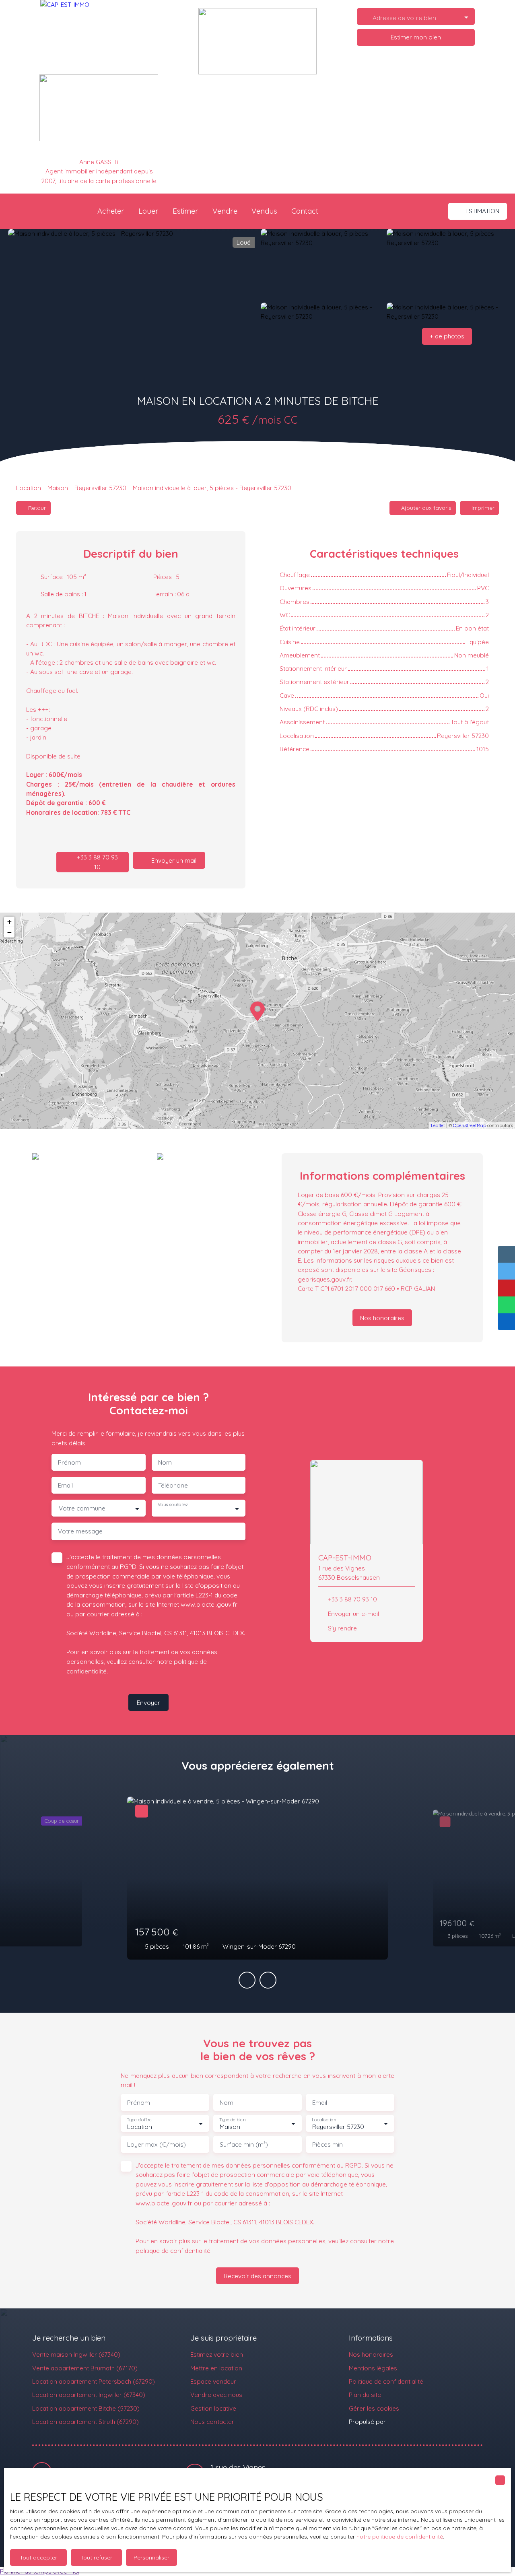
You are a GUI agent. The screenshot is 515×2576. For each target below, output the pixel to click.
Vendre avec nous (216, 2395)
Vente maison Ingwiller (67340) (76, 2354)
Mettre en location (216, 2368)
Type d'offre (139, 2120)
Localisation (324, 2120)
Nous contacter (212, 2421)
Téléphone (173, 1485)
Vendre (225, 211)
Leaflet (438, 1125)
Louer (148, 211)
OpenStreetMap (470, 1125)
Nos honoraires (371, 2354)
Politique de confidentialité (386, 2381)
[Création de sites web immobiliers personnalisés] (407, 2421)
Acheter (111, 211)
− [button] (9, 932)
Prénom (69, 1462)
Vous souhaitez (173, 1505)
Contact (305, 211)
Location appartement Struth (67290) (85, 2421)
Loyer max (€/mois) (157, 2144)
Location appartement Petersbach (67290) (94, 2381)
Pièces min (328, 2144)
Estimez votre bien (217, 2354)
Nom (165, 1462)
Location (29, 488)
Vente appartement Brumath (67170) (85, 2368)
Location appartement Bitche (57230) (86, 2408)
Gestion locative (213, 2408)
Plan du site (365, 2395)
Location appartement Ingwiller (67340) (89, 2395)
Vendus (264, 211)
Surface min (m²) (244, 2144)
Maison (58, 488)
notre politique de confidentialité (400, 2537)
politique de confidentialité (173, 2250)
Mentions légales (373, 2368)
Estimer (185, 211)
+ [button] (9, 922)
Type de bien (232, 2120)
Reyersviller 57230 (100, 488)
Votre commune (82, 1508)
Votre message (80, 1531)
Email (65, 1485)
